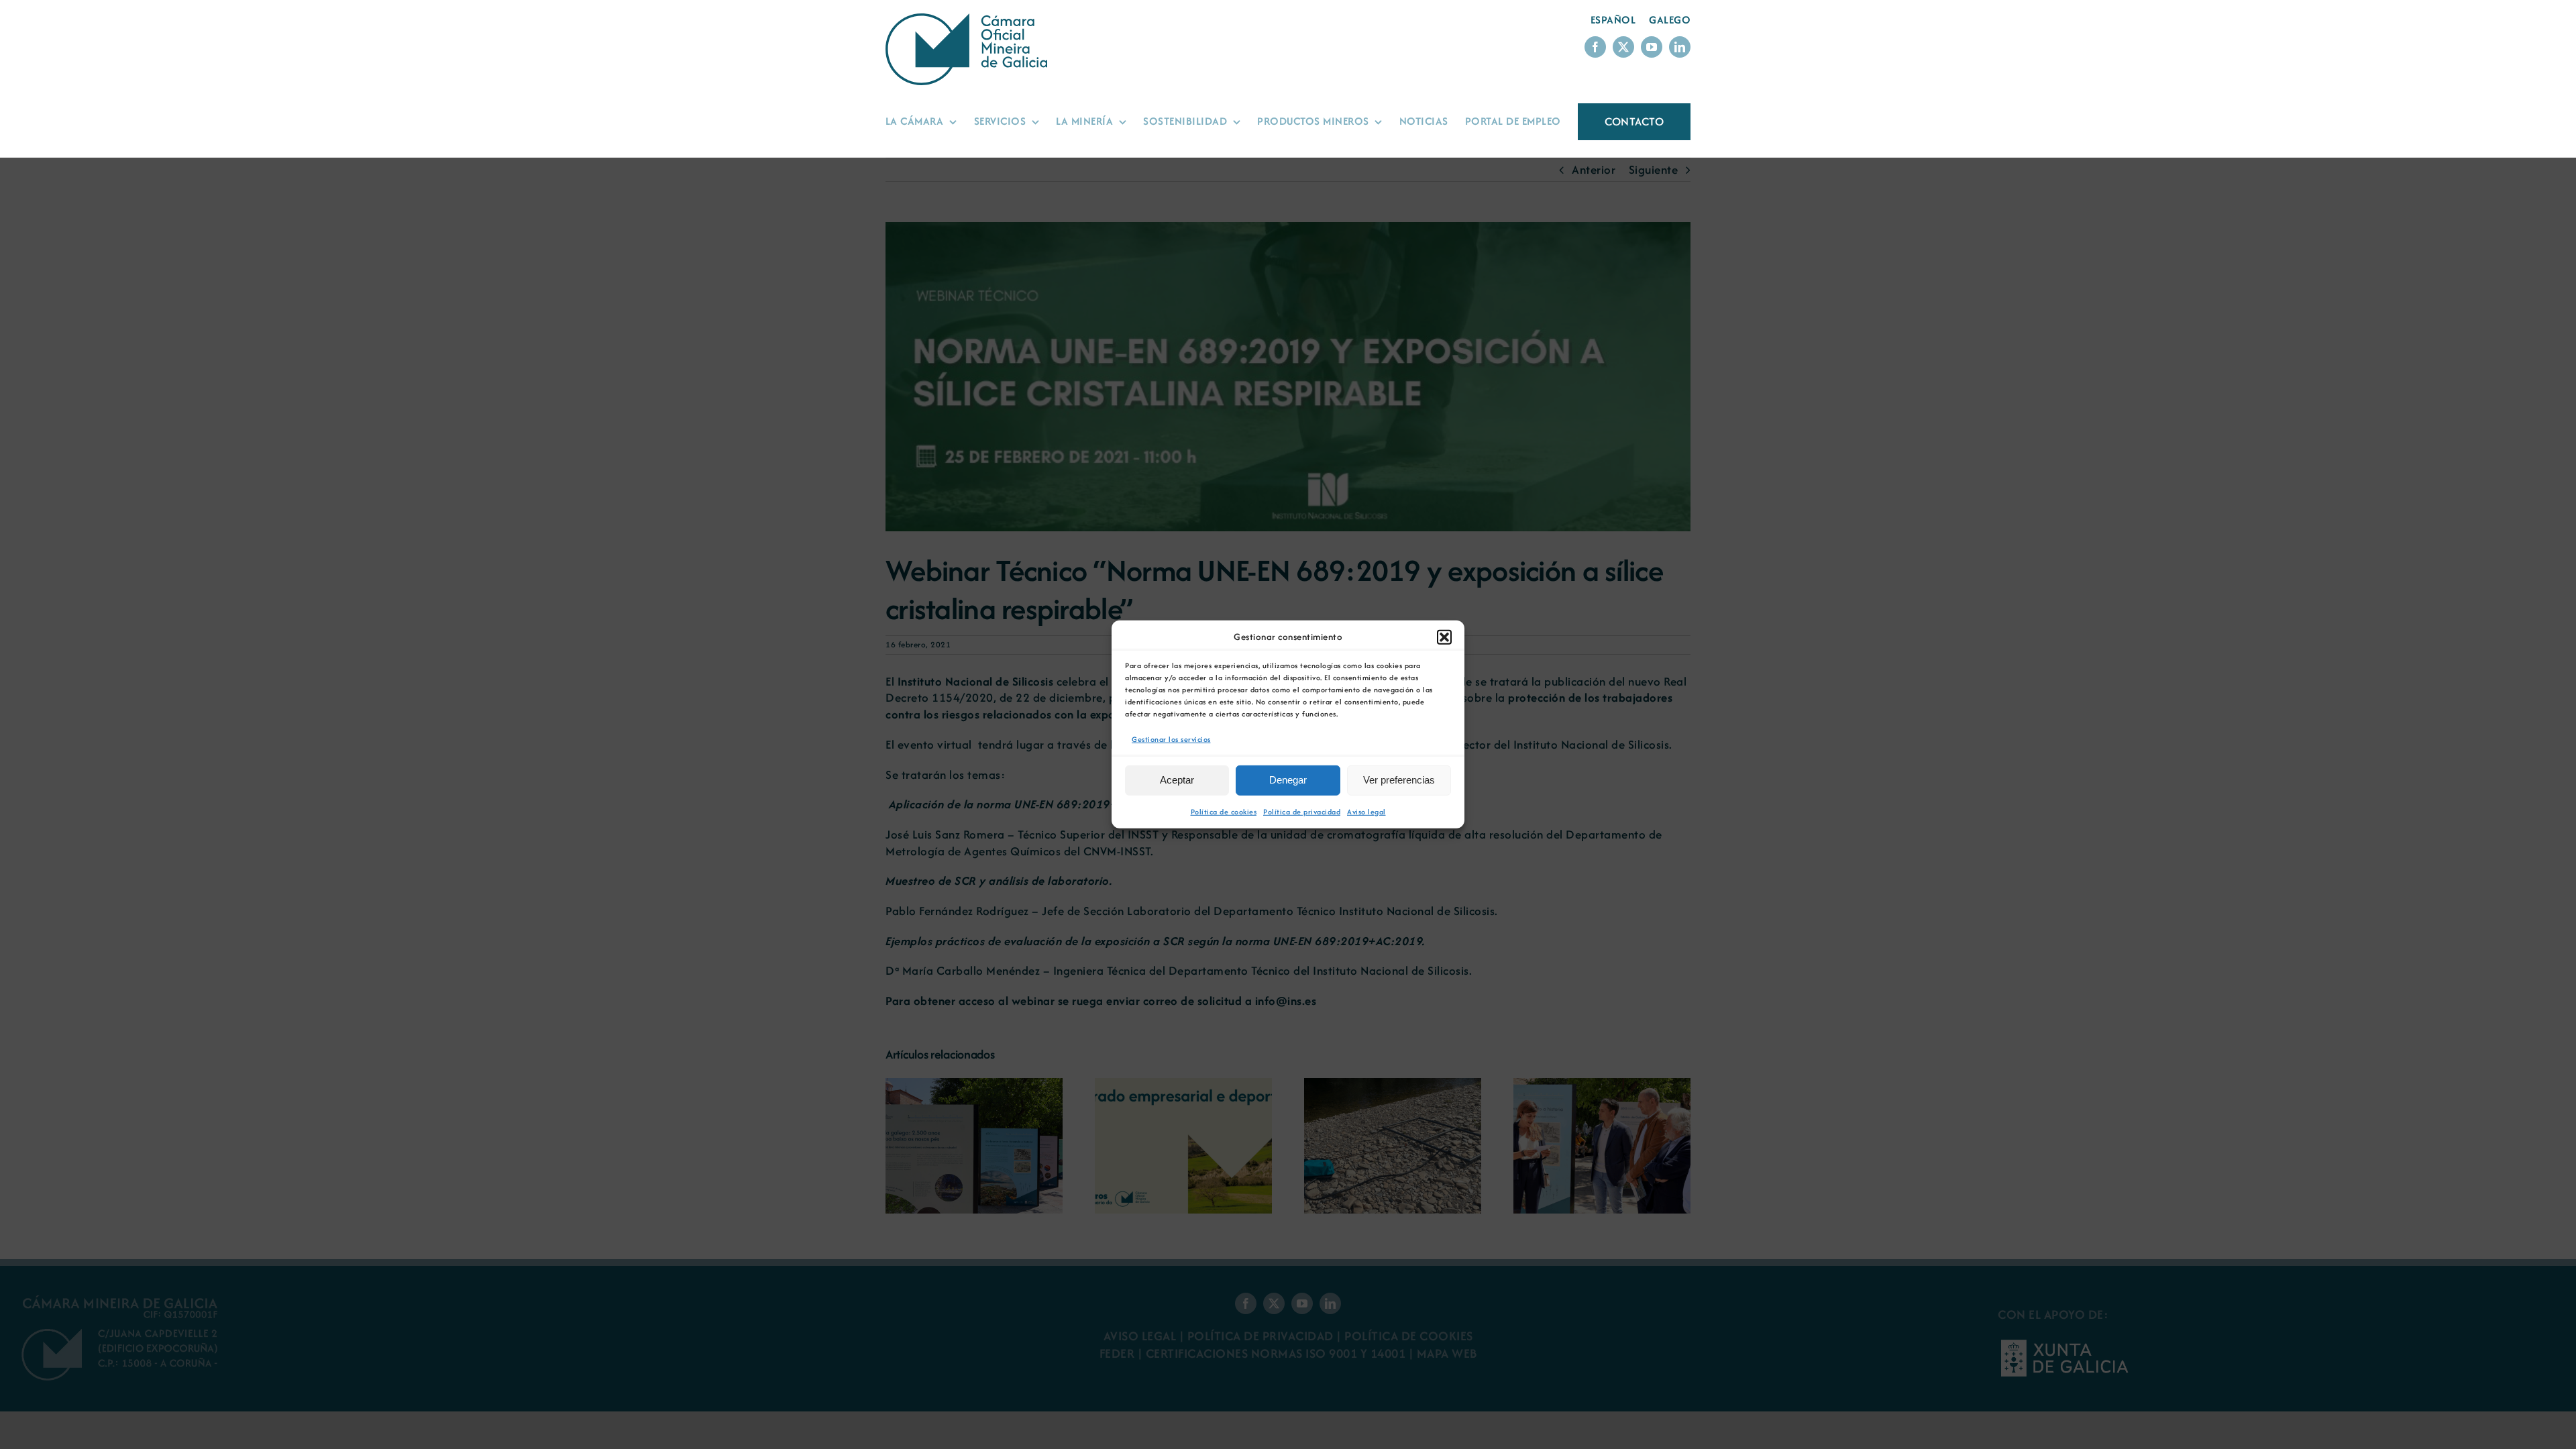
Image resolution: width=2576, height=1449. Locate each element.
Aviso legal (1366, 812)
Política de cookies (1224, 812)
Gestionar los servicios (1171, 739)
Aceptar (1177, 780)
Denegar (1288, 780)
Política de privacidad (1302, 812)
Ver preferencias (1399, 780)
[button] (1444, 637)
